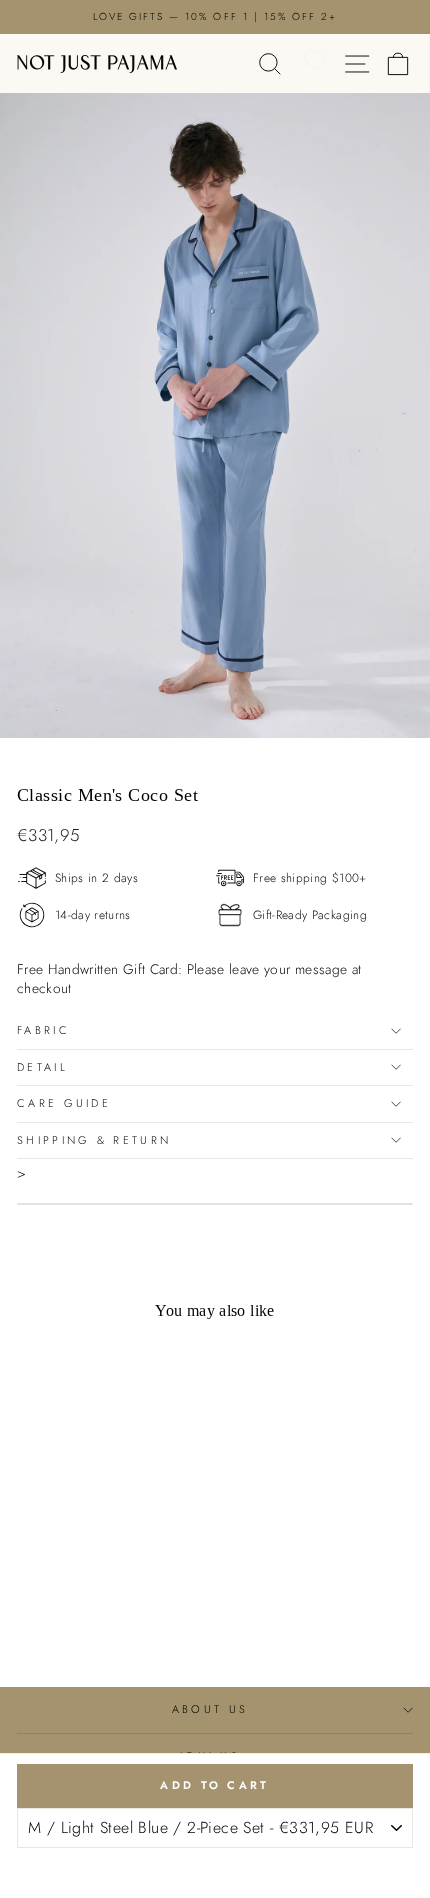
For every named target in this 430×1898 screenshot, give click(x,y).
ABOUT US (210, 1709)
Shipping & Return (94, 1140)
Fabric (43, 1030)
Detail (42, 1067)
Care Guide (64, 1103)
